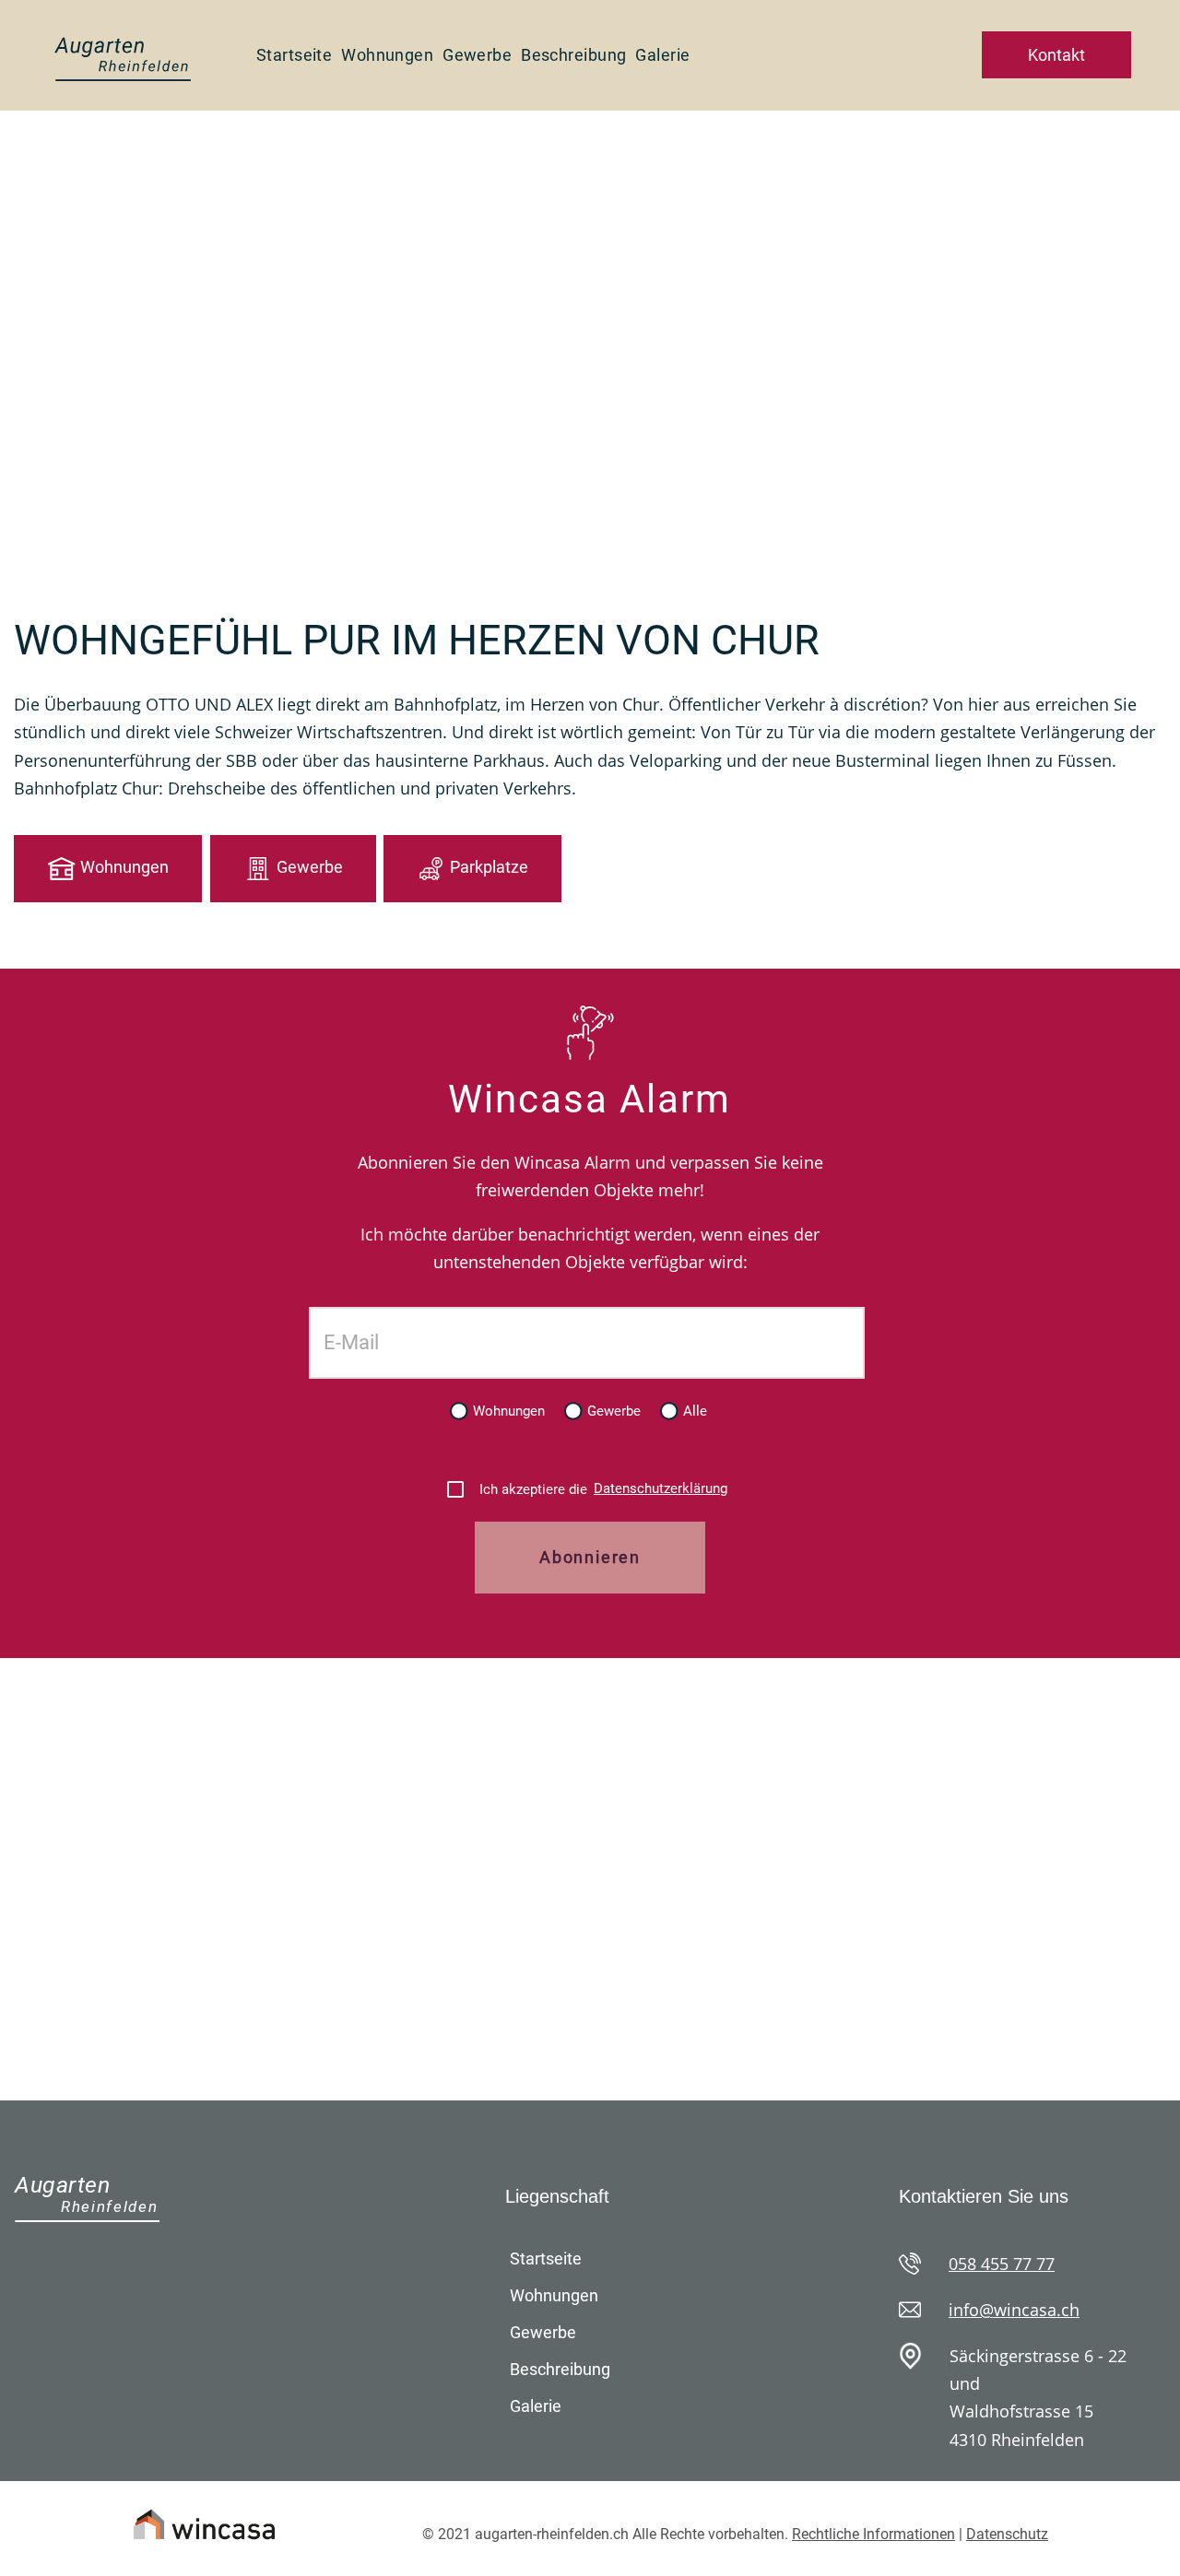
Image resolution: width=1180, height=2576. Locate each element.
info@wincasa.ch (1014, 2310)
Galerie (662, 55)
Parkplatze (489, 867)
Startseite (294, 55)
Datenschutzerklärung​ (661, 1488)
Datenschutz (1007, 2534)
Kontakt (1056, 55)
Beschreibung (573, 55)
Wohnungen (387, 55)
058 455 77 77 (1002, 2264)
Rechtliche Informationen (873, 2534)
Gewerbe (477, 55)
